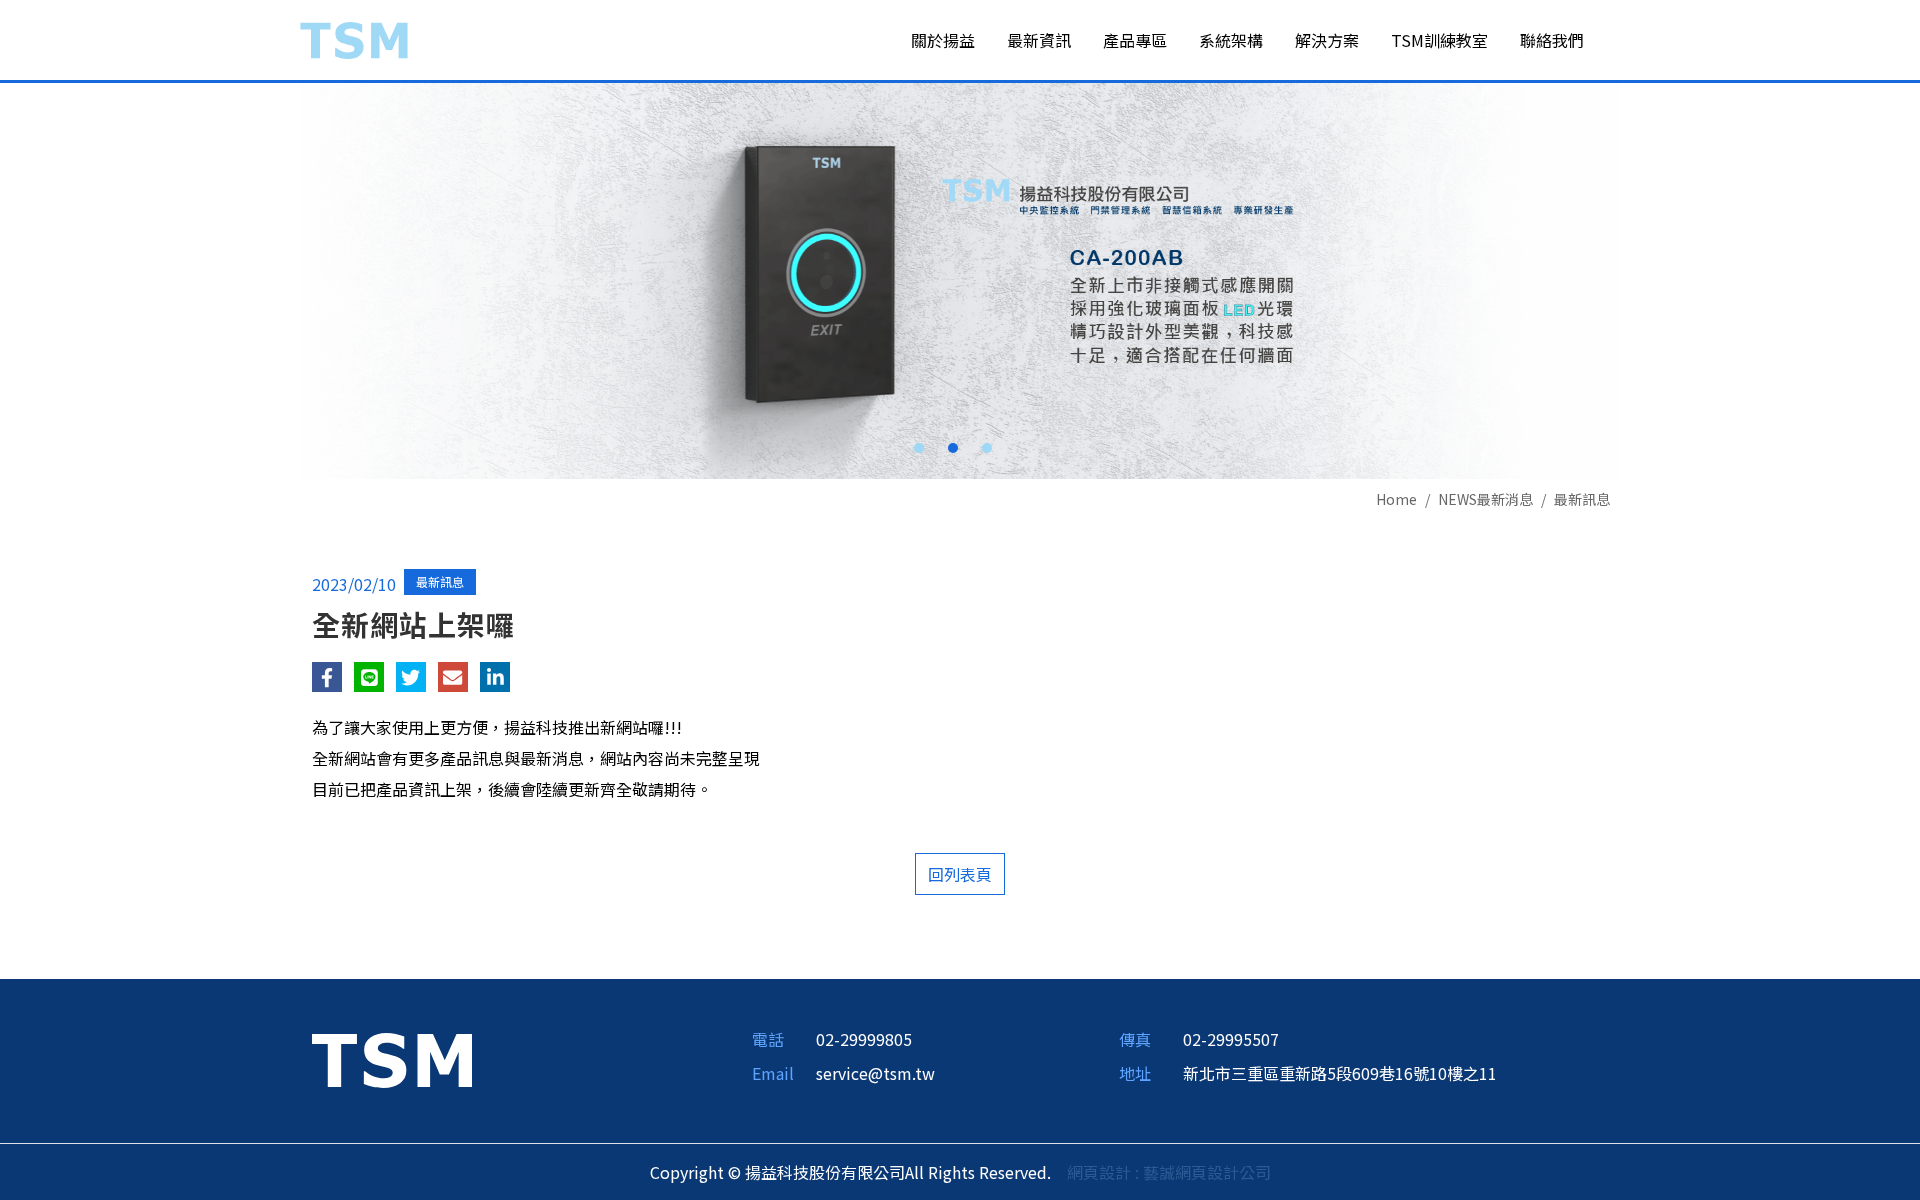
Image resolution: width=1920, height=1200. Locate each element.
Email (773, 1073)
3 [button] (987, 448)
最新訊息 (1582, 499)
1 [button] (919, 448)
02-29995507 (1231, 1039)
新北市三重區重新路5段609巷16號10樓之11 (1340, 1073)
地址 (1135, 1073)
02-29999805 (864, 1039)
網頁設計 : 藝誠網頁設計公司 (1169, 1172)
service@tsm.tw (875, 1073)
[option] (960, 281)
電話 (768, 1039)
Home (1396, 499)
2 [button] (953, 448)
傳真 (1135, 1039)
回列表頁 (960, 874)
